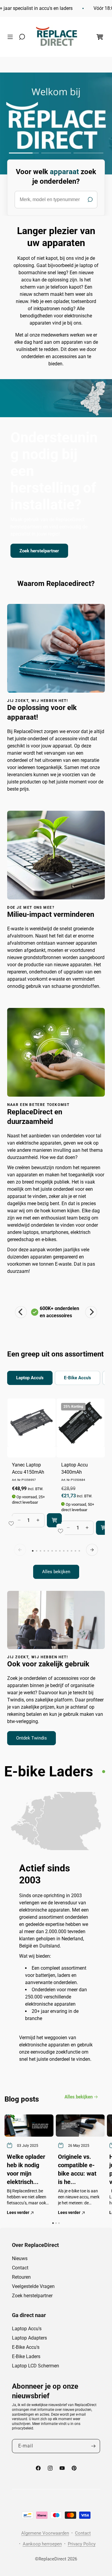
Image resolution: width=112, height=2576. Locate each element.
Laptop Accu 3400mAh (75, 1468)
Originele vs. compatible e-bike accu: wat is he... (77, 2169)
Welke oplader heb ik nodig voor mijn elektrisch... (26, 2169)
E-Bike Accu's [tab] (78, 1378)
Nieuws (20, 2258)
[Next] (91, 1312)
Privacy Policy (82, 2544)
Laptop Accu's (27, 2329)
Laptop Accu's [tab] (30, 1378)
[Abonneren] (93, 2446)
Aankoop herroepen (42, 2544)
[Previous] (21, 1312)
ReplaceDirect (52, 2559)
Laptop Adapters (29, 2338)
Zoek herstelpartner (39, 551)
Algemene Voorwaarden (45, 2533)
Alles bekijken (56, 1572)
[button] (12, 37)
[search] (56, 200)
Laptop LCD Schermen (36, 2366)
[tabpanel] (56, 1489)
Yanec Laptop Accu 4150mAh (28, 1468)
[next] (92, 1550)
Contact (20, 2268)
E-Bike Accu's (26, 2347)
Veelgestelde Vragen (33, 2286)
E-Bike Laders (26, 2356)
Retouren (21, 2277)
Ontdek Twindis (32, 1738)
